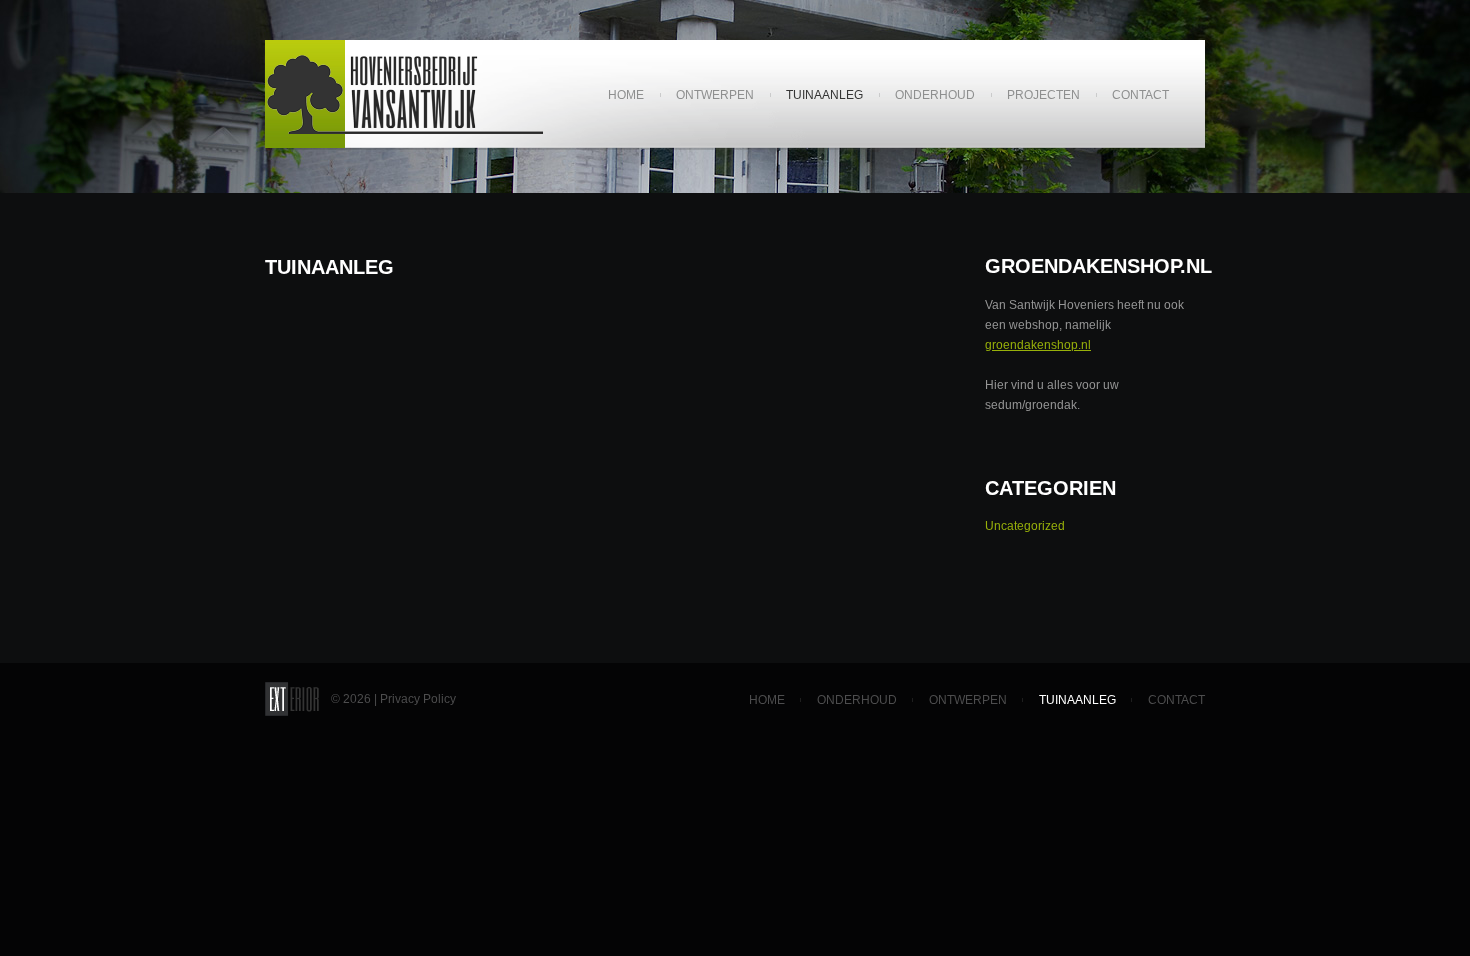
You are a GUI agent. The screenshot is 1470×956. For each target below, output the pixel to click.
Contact (1140, 95)
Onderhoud (935, 95)
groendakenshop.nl (1038, 345)
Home (618, 96)
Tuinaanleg (824, 95)
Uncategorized (1025, 526)
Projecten (1043, 95)
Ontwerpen (715, 95)
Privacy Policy (418, 699)
